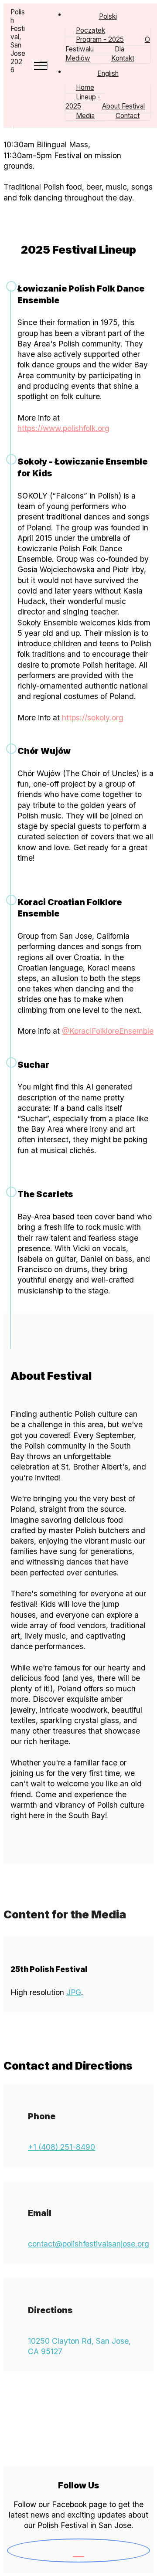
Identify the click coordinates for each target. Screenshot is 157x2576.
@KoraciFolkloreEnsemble (108, 1031)
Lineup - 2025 (83, 102)
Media (85, 116)
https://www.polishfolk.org (63, 428)
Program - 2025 (100, 39)
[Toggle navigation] (44, 65)
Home (85, 87)
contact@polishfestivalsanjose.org (89, 2244)
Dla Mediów (95, 54)
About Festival (123, 106)
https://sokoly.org (93, 718)
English (108, 73)
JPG (74, 1992)
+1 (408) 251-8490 (61, 2147)
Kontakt (123, 58)
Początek (90, 30)
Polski (108, 16)
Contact (128, 116)
